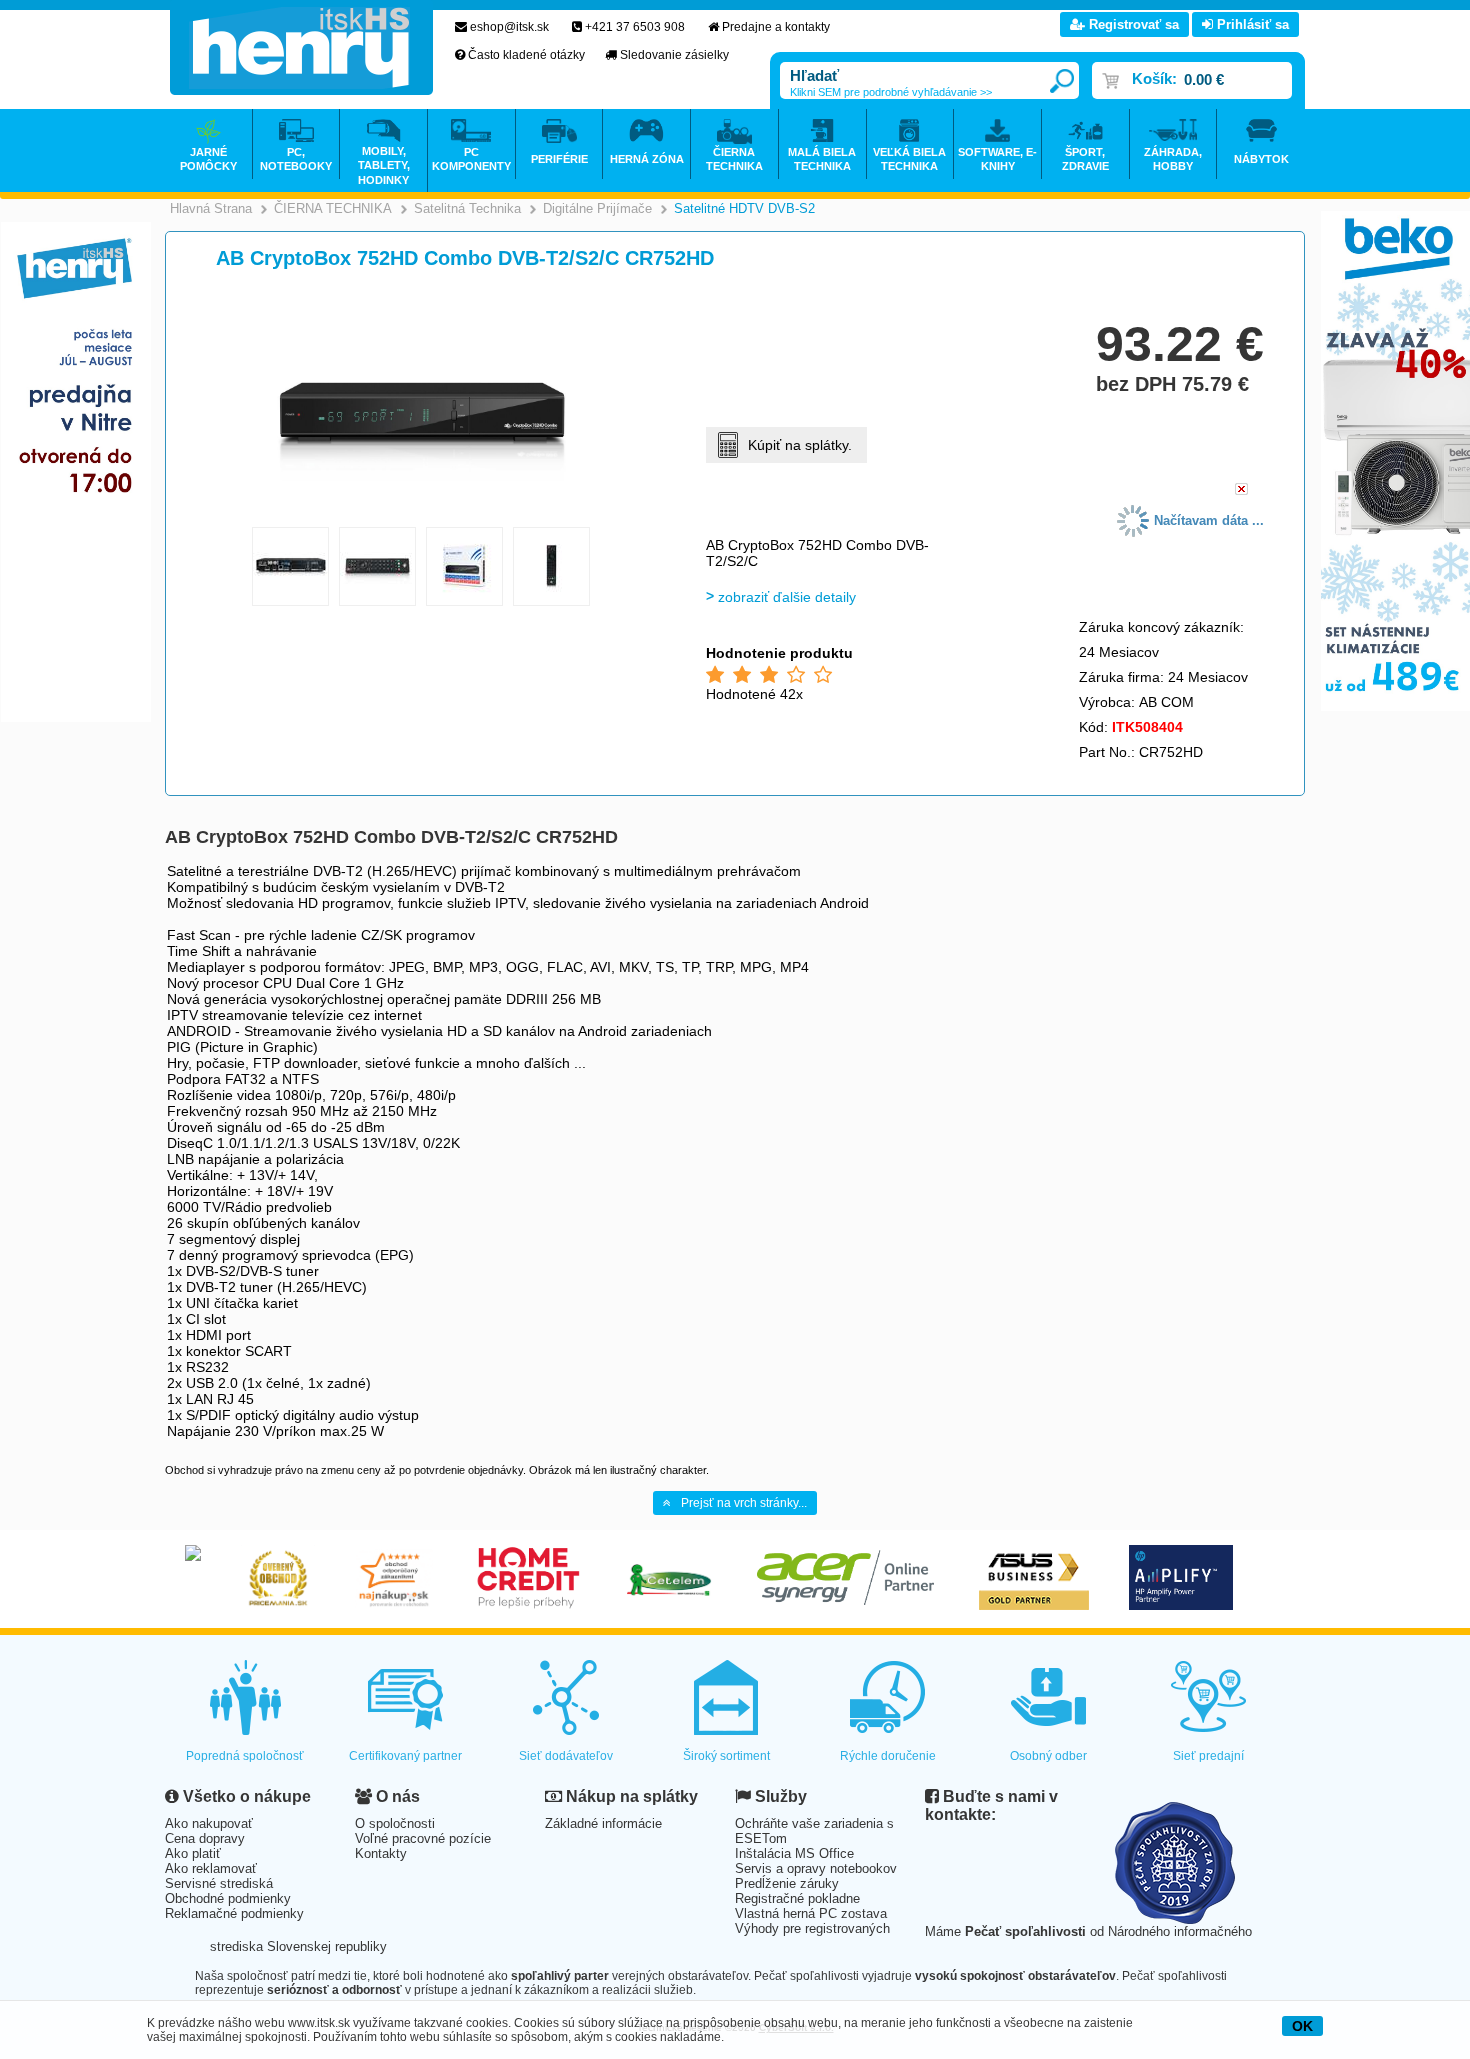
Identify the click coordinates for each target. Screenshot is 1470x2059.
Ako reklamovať (211, 1868)
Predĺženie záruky (787, 1883)
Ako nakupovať (209, 1823)
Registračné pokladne (797, 1898)
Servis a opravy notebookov (816, 1868)
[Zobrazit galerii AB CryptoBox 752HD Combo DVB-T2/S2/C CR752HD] (422, 513)
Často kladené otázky (526, 55)
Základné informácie (603, 1823)
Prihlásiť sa (1251, 24)
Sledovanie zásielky (674, 55)
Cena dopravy (205, 1838)
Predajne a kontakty (776, 27)
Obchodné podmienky (228, 1898)
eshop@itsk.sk (509, 27)
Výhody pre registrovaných (812, 1928)
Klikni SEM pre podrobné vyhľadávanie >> (891, 92)
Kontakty (381, 1853)
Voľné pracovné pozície (423, 1838)
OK (1302, 2026)
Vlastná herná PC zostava (811, 1913)
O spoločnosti (395, 1823)
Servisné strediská (219, 1883)
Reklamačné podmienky (234, 1913)
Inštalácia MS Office (794, 1853)
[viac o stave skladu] (1241, 490)
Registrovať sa (1132, 24)
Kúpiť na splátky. (800, 445)
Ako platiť (193, 1853)
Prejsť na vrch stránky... (744, 1503)
